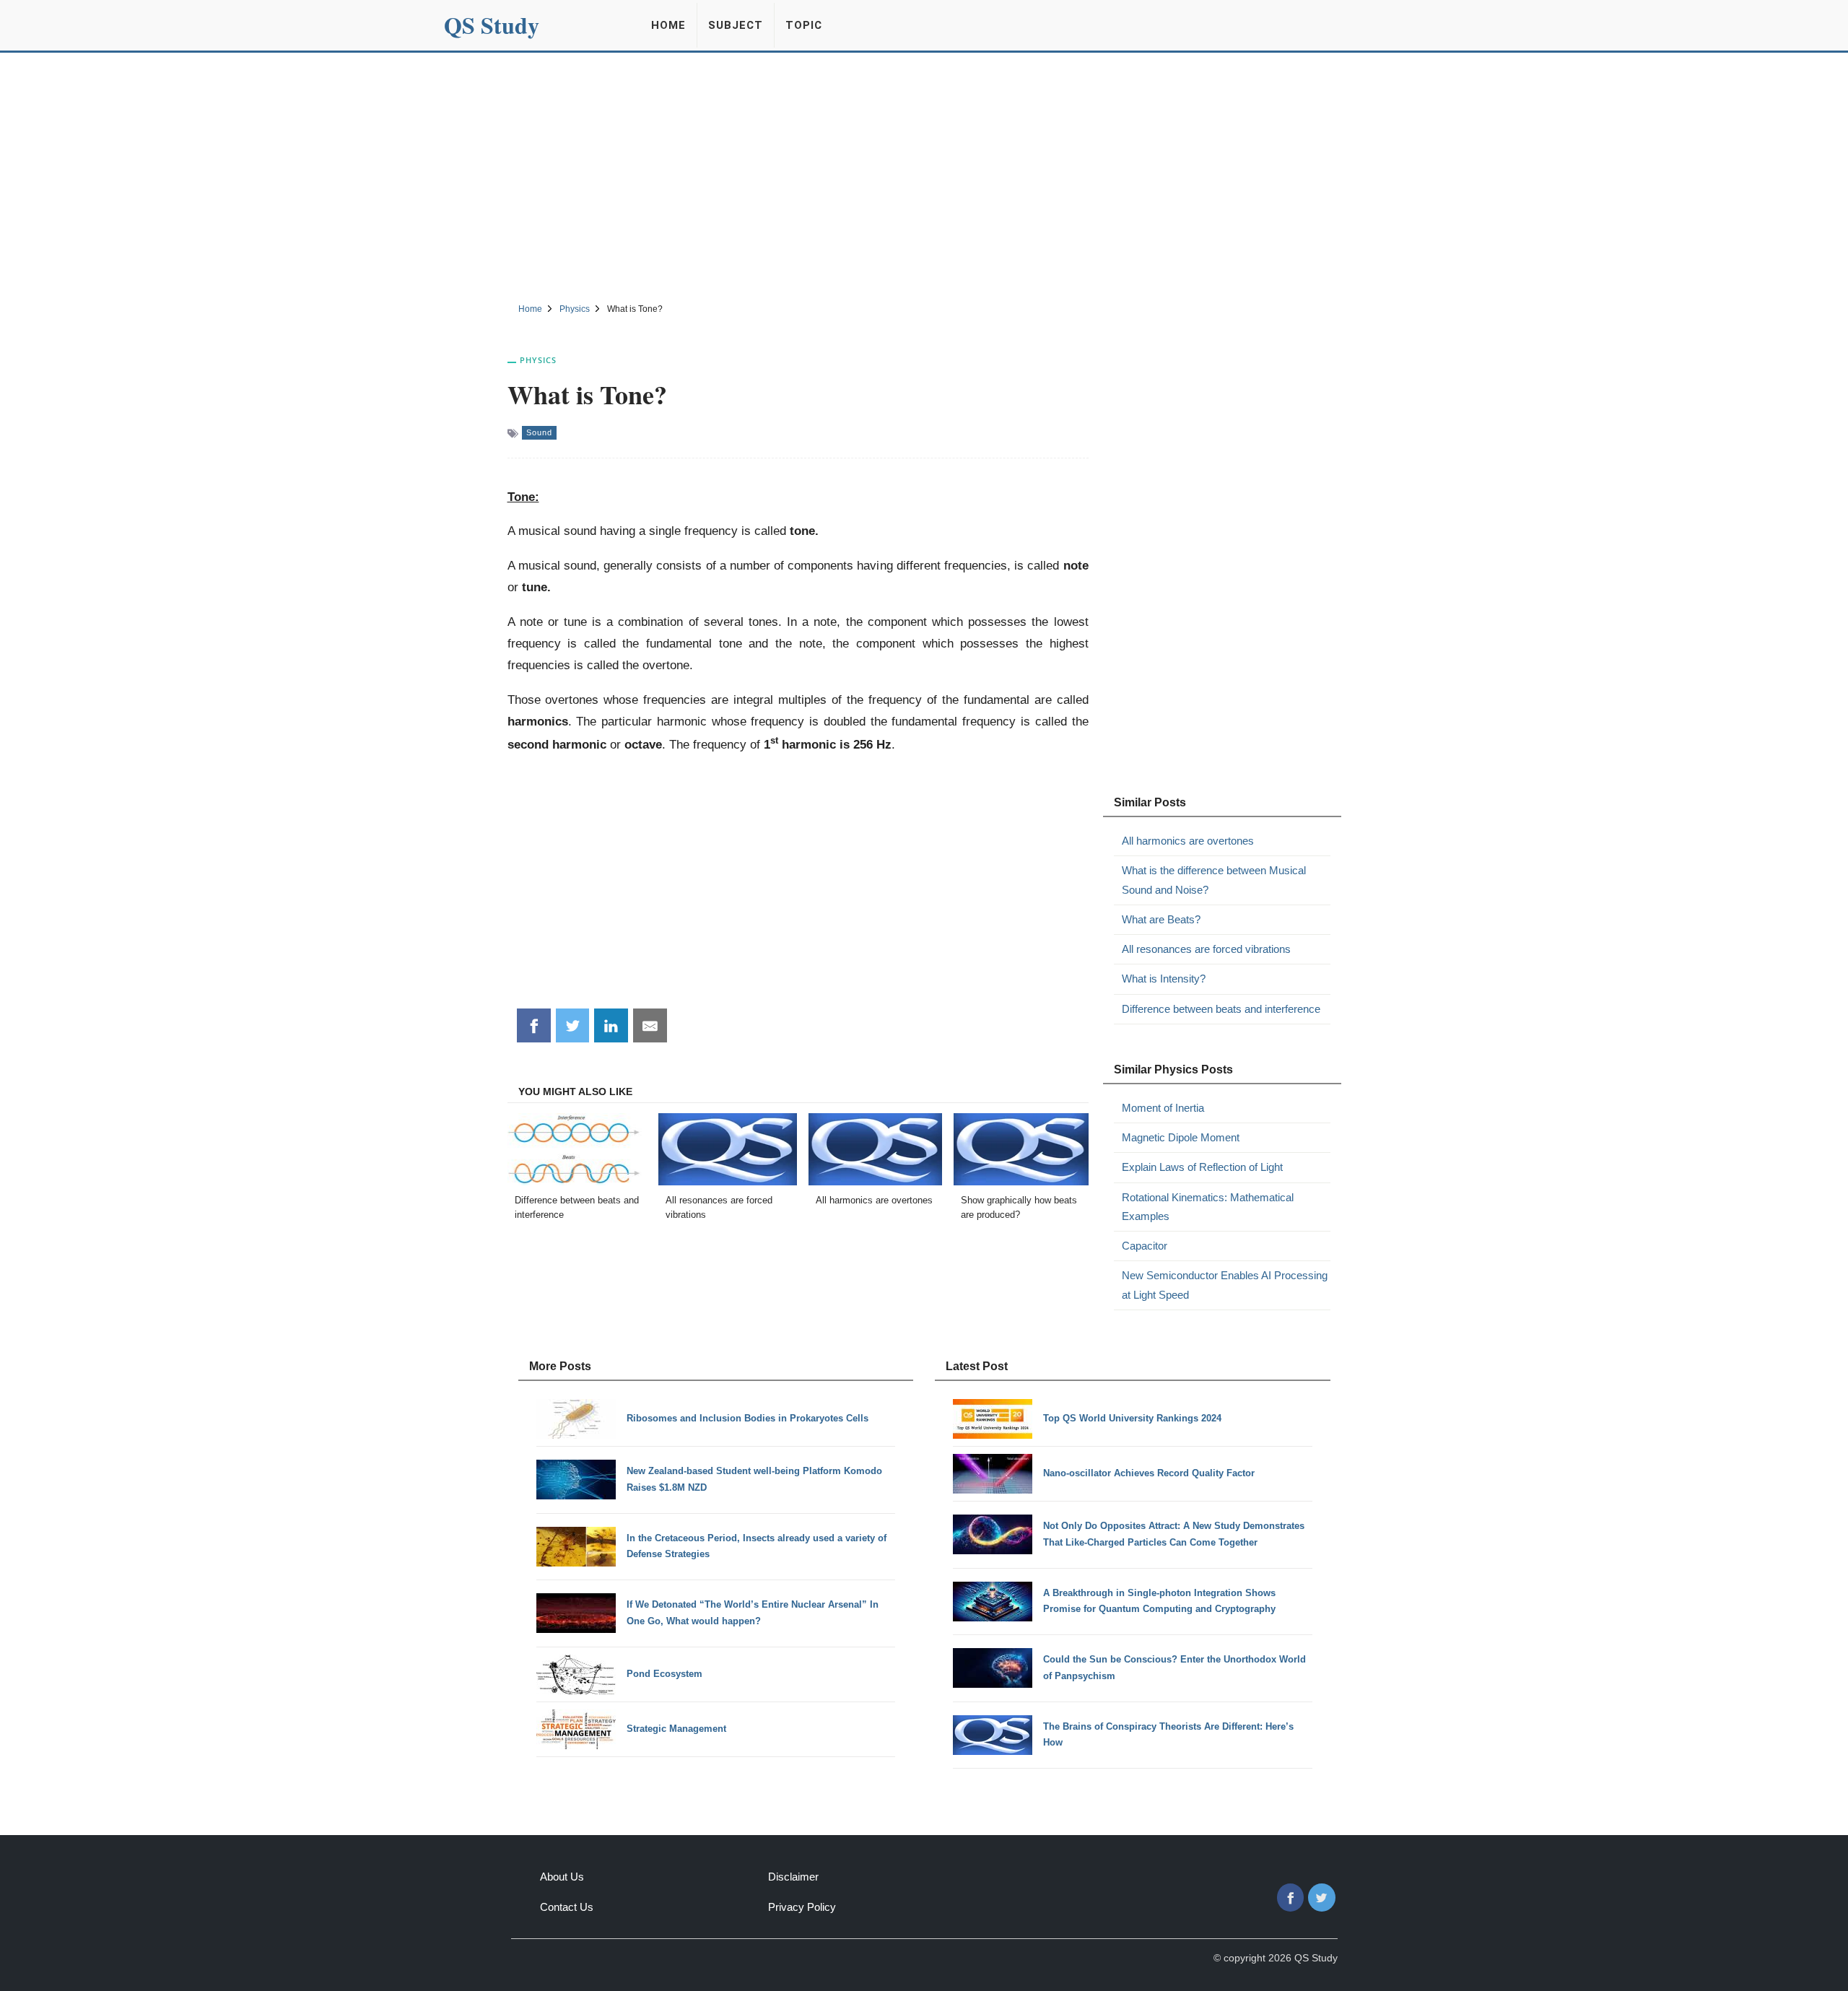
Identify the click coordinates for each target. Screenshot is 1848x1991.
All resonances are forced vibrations (1206, 949)
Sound (539, 432)
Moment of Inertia (1163, 1108)
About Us (562, 1877)
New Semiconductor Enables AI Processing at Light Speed (1225, 1285)
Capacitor (1145, 1246)
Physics (538, 360)
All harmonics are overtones (1188, 841)
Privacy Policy (802, 1907)
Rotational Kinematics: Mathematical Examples (1208, 1207)
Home (668, 25)
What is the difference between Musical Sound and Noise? (1214, 880)
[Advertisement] (924, 175)
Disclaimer (793, 1877)
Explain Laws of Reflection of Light (1202, 1167)
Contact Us (567, 1907)
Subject (736, 25)
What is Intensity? (1164, 979)
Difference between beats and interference (1221, 1009)
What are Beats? (1161, 919)
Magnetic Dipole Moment (1181, 1137)
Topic (804, 25)
